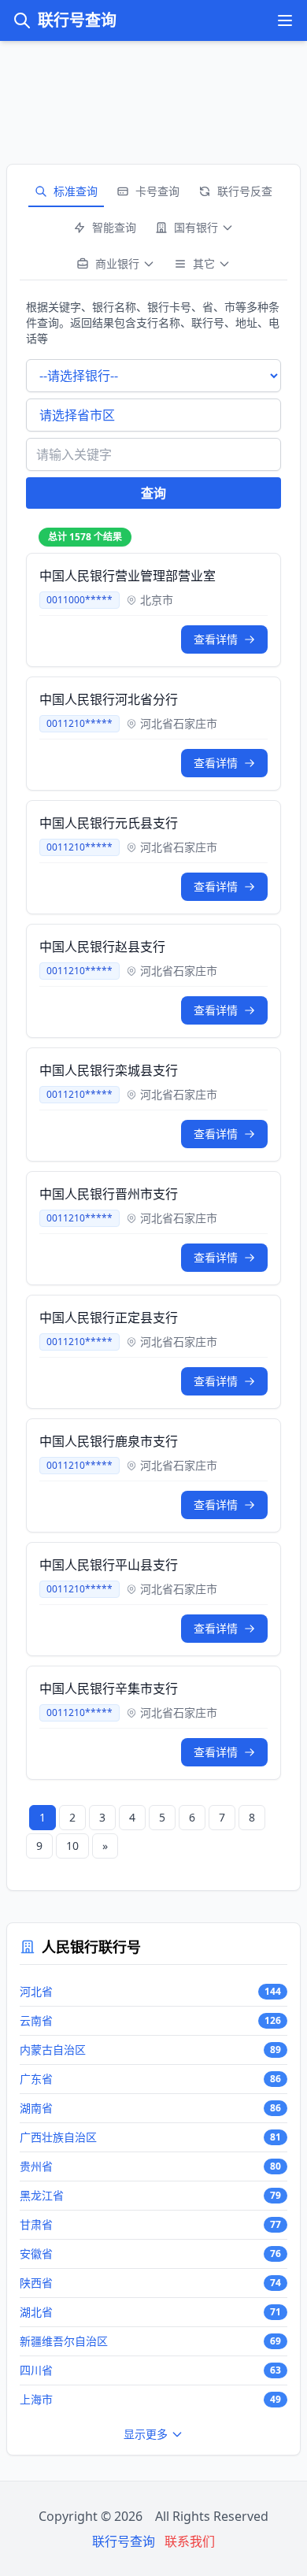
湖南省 (36, 2108)
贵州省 (36, 2166)
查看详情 (216, 639)
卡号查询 (157, 191)
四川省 (36, 2370)
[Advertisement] (153, 96)
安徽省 (36, 2254)
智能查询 (114, 227)
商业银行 (117, 263)
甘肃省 (36, 2224)
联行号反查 (245, 191)
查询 (153, 493)
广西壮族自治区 (58, 2137)
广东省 (36, 2079)
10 (72, 1846)
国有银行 (196, 227)
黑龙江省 (42, 2195)
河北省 (36, 1991)
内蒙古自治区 (53, 2050)
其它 (204, 263)
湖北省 (36, 2312)
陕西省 (36, 2283)
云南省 (36, 2020)
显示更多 (146, 2434)
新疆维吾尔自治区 (64, 2341)
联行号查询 (77, 20)
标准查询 (76, 191)
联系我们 (190, 2541)
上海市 (36, 2399)
